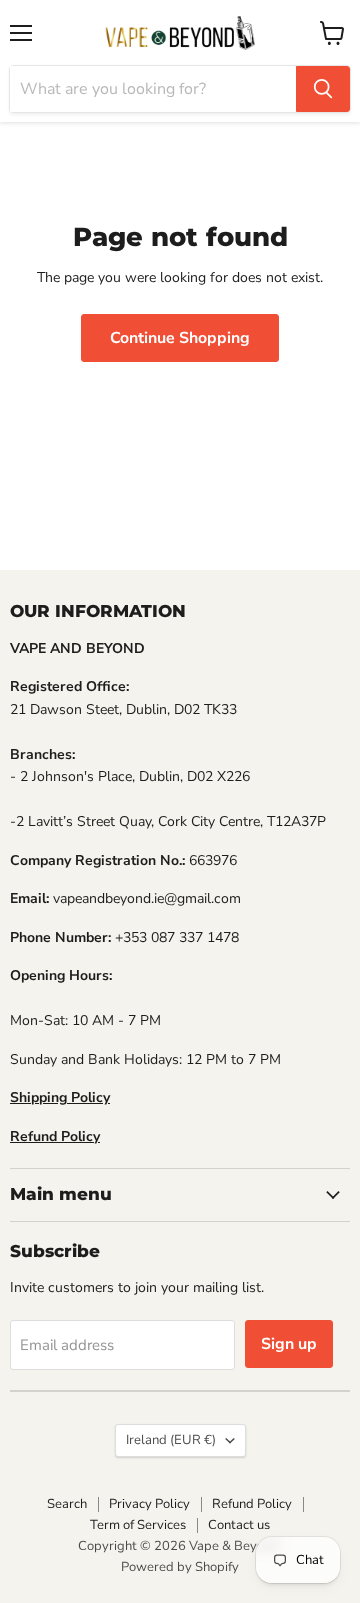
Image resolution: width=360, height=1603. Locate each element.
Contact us (239, 1525)
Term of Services (138, 1525)
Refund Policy (252, 1504)
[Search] (323, 89)
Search (67, 1504)
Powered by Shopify (180, 1567)
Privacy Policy (149, 1504)
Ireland (171, 1440)
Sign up (289, 1344)
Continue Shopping (180, 338)
